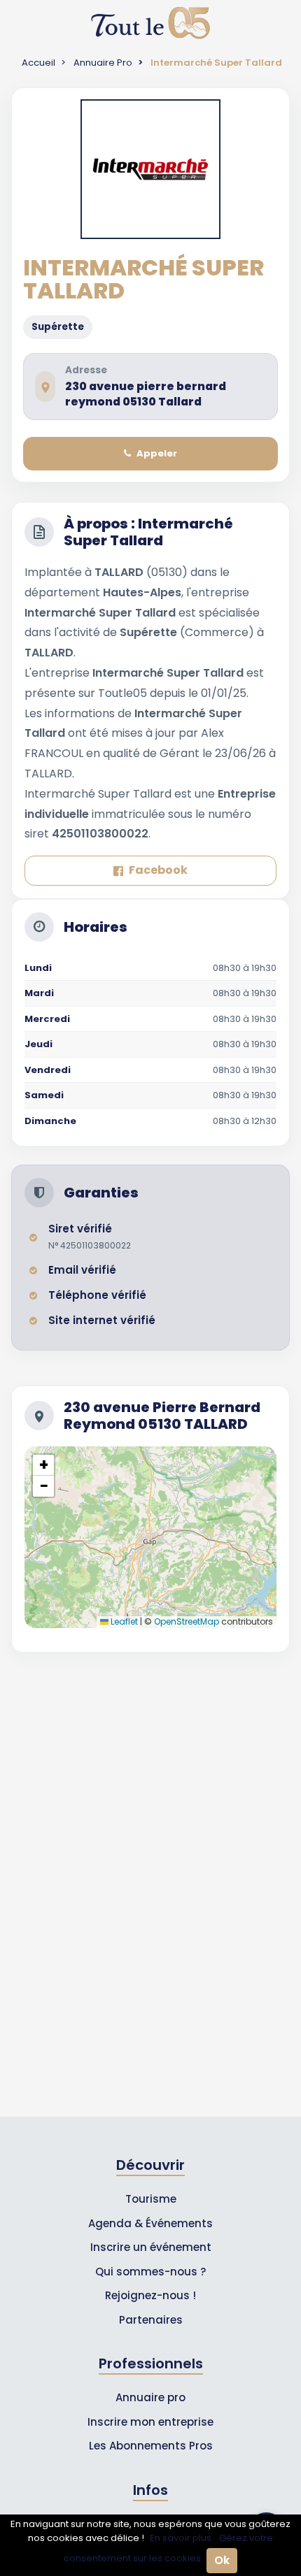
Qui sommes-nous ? (150, 2272)
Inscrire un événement (151, 2247)
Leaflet (123, 1621)
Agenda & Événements (150, 2223)
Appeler (157, 453)
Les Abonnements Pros (151, 2446)
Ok (222, 2560)
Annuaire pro (150, 2397)
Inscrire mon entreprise (150, 2422)
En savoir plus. (182, 2538)
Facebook (158, 870)
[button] (43, 1465)
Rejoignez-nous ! (150, 2295)
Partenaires (151, 2320)
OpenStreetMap (187, 1621)
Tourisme (151, 2199)
